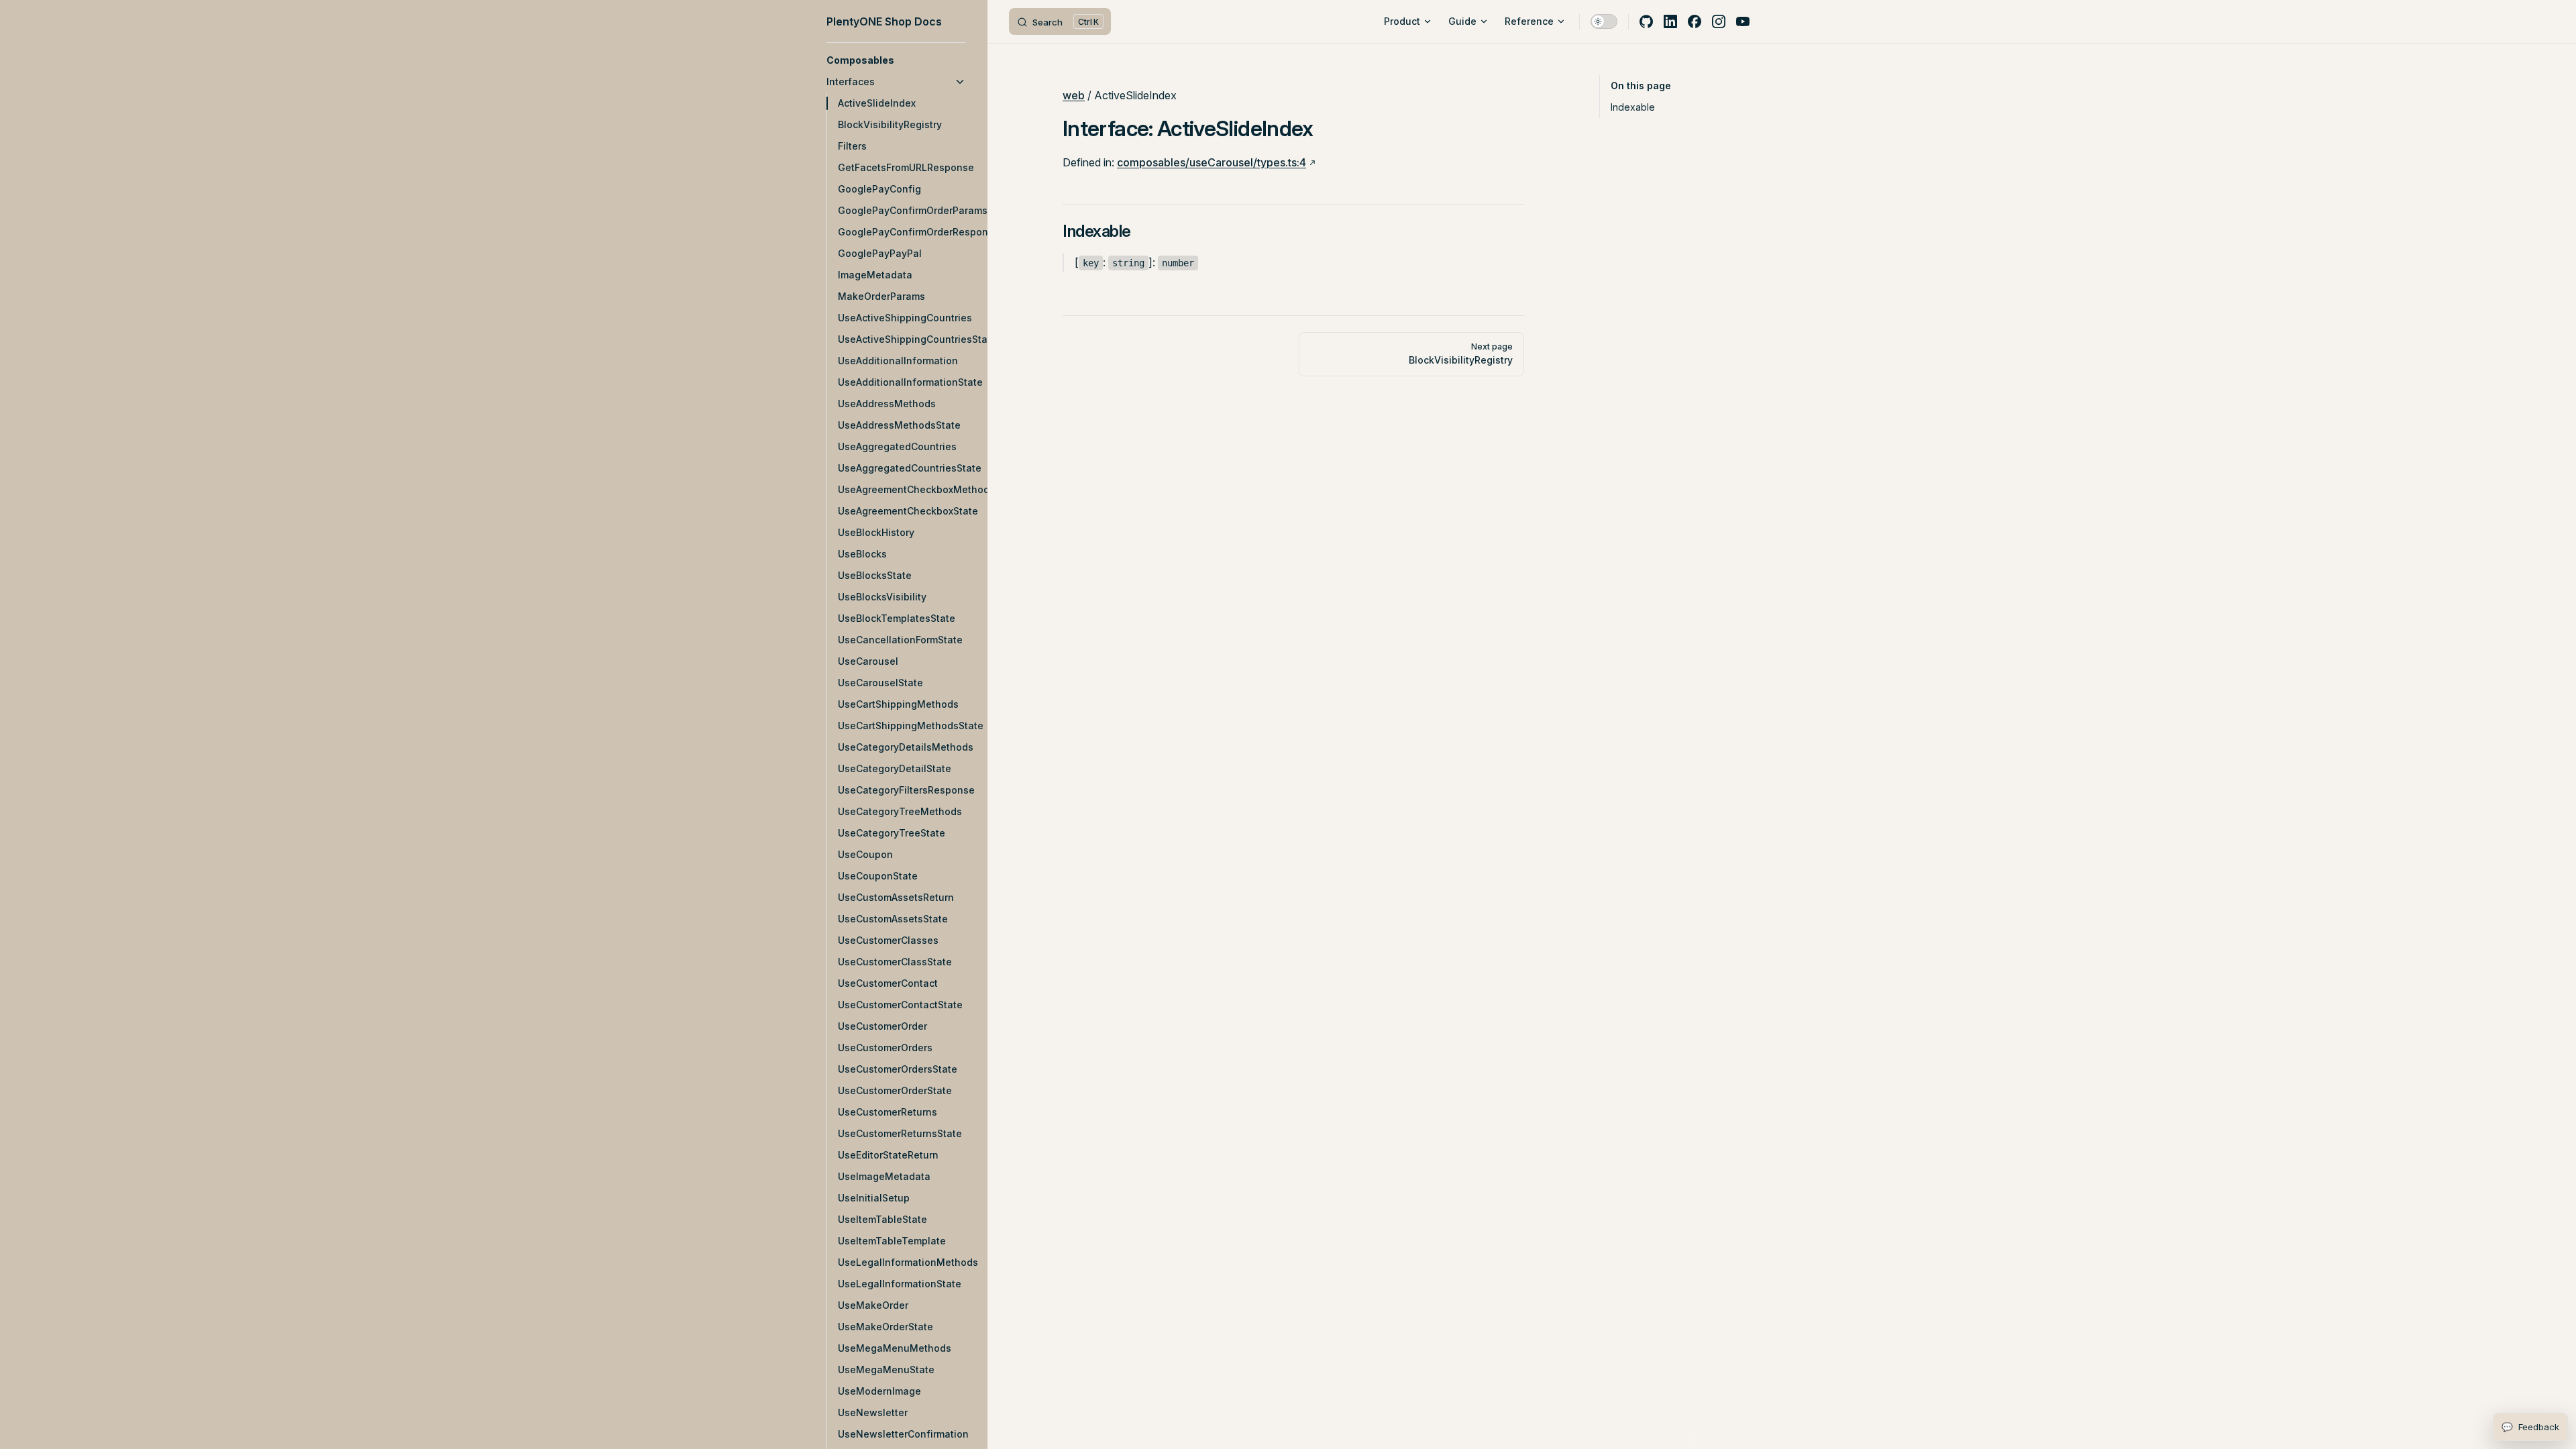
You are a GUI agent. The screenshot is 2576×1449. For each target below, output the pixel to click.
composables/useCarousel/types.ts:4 (1212, 162)
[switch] (1604, 21)
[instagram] (1719, 21)
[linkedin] (1670, 21)
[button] (896, 60)
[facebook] (1695, 21)
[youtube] (1743, 21)
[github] (1646, 21)
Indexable (1633, 107)
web (1074, 95)
